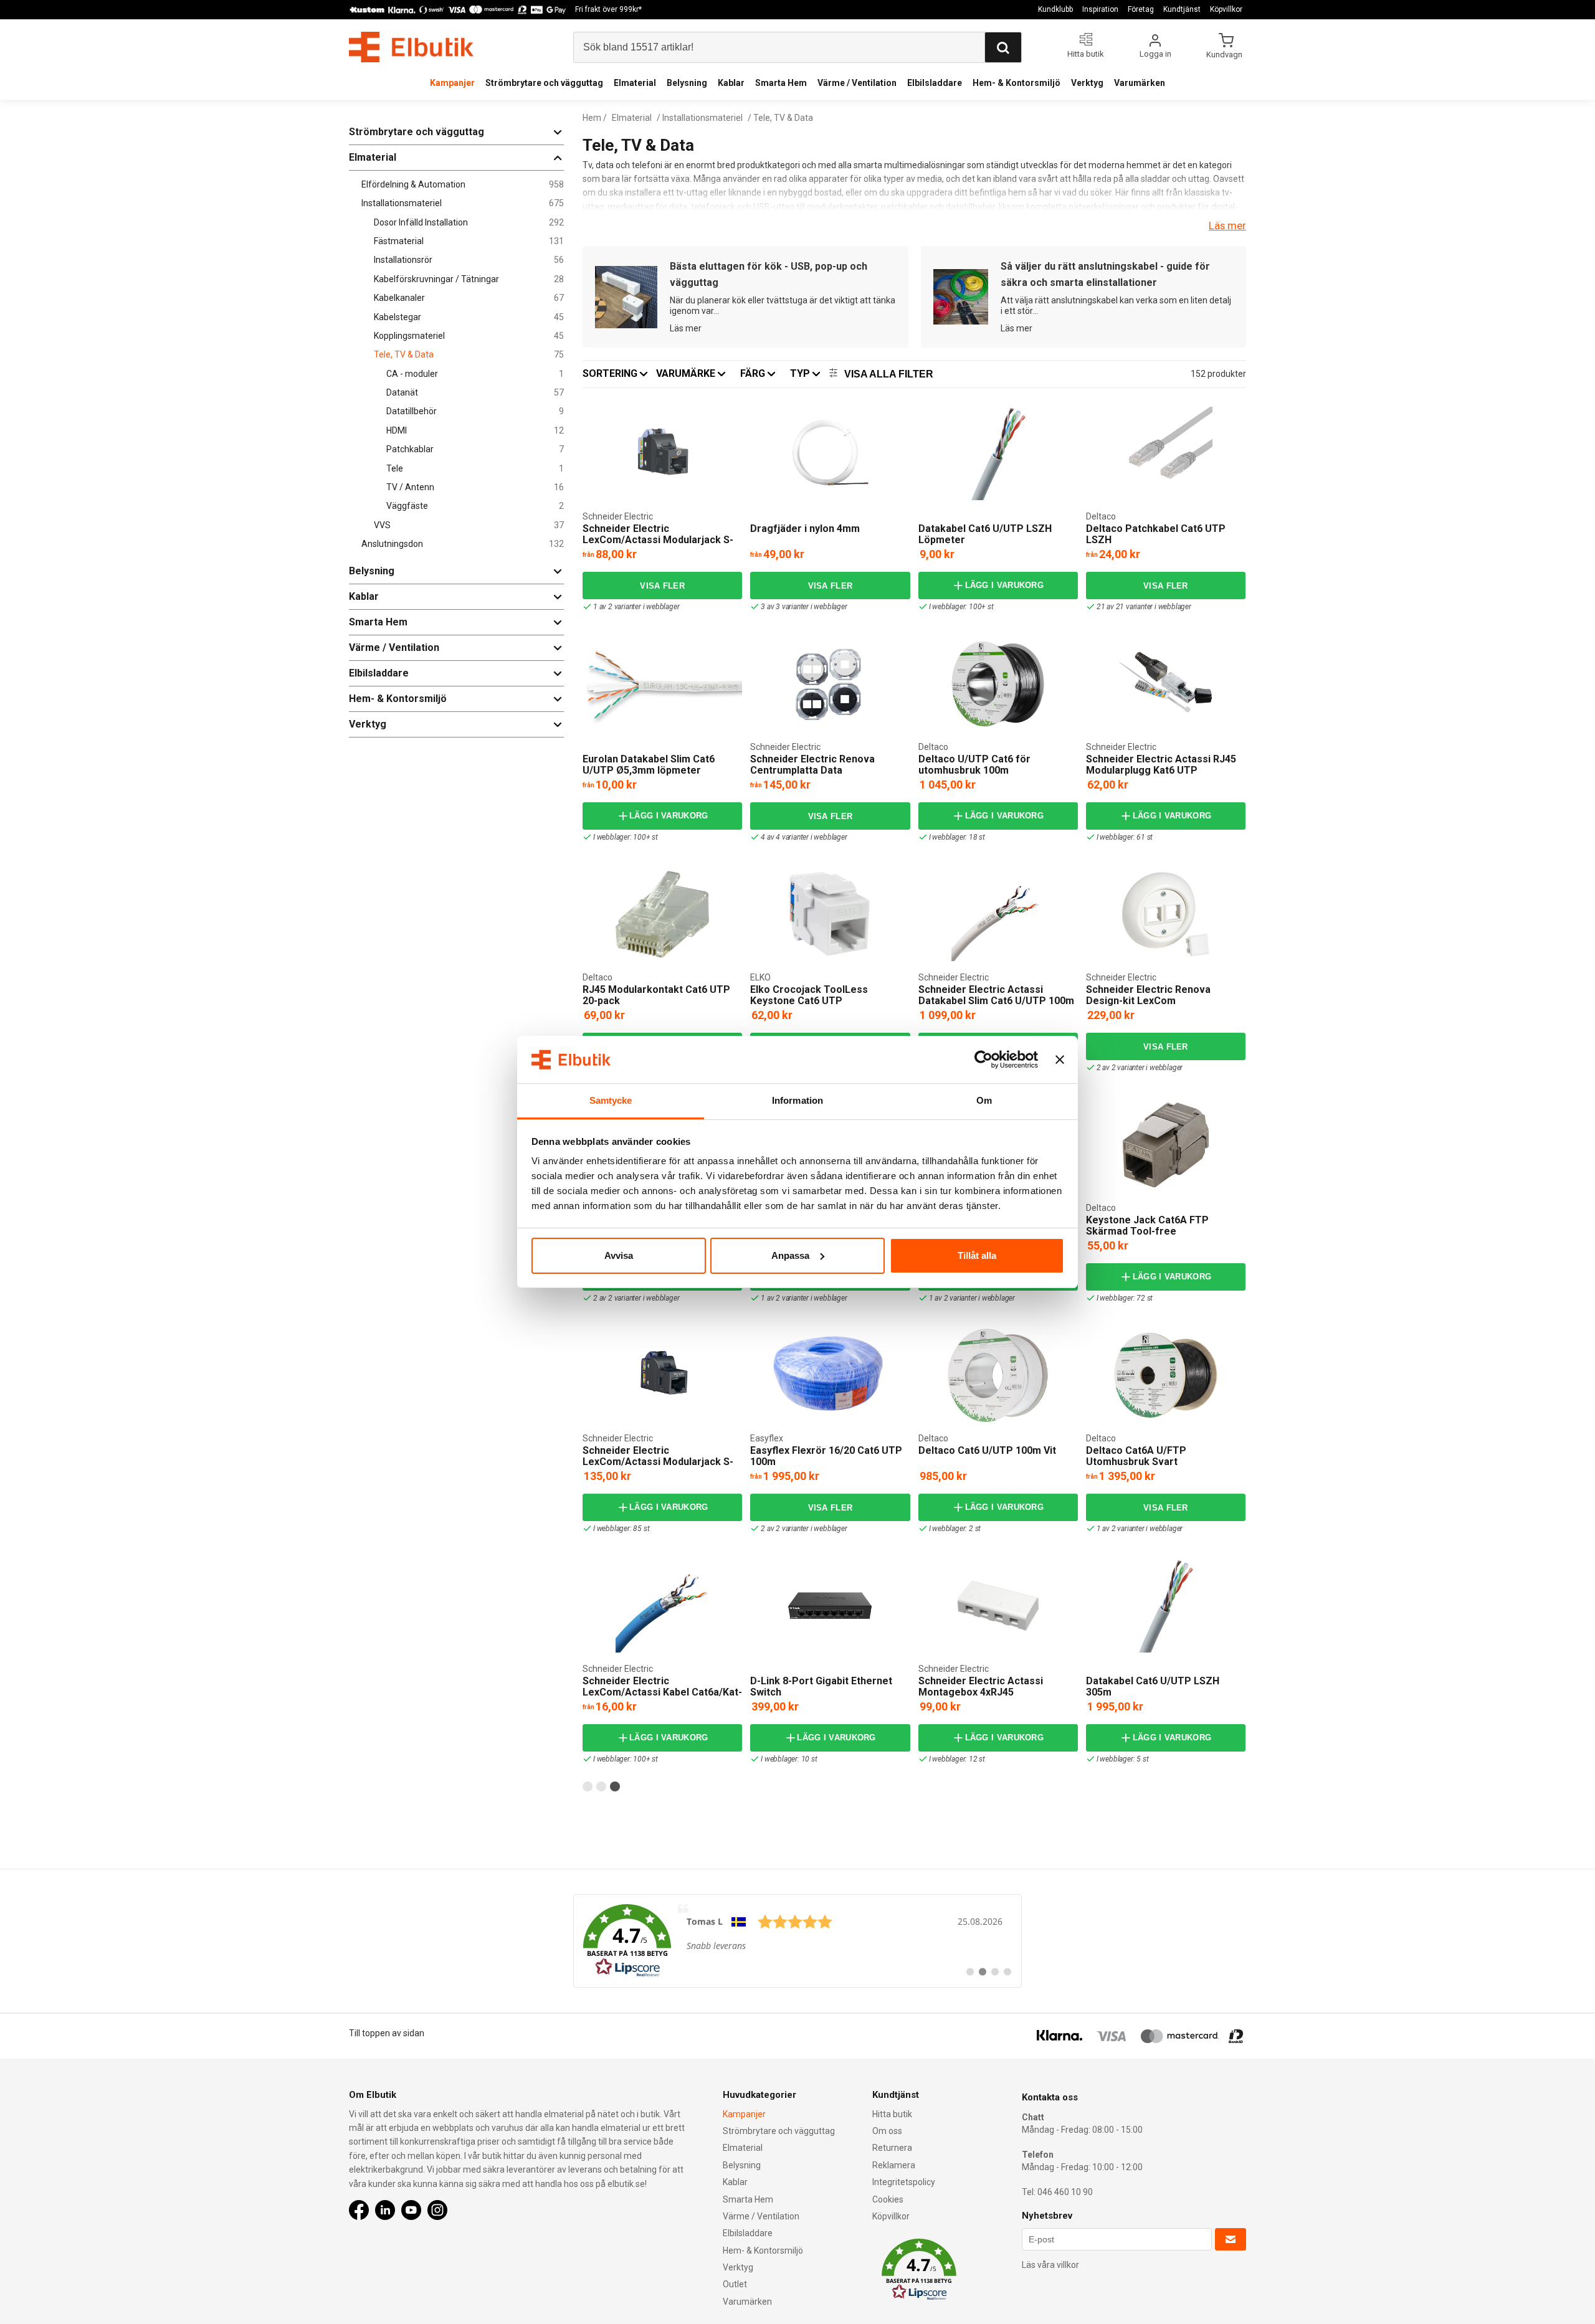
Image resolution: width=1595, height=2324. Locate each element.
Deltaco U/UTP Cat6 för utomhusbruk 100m (974, 765)
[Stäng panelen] (1060, 1060)
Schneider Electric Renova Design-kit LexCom (1148, 995)
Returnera (892, 2148)
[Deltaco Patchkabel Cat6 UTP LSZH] (1166, 453)
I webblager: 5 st (1123, 1759)
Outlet (735, 2284)
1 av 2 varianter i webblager (636, 607)
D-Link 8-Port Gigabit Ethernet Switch (821, 1686)
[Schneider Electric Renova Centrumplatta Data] (830, 684)
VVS (469, 525)
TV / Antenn (475, 487)
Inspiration (1100, 9)
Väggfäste (475, 506)
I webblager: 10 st (789, 1759)
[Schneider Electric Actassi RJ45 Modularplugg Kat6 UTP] (1166, 684)
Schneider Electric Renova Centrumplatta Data (812, 765)
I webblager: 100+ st (961, 607)
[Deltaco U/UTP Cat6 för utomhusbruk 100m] (998, 684)
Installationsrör (469, 260)
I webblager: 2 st (955, 1529)
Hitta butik (892, 2114)
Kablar (731, 83)
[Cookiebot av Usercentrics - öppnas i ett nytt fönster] (983, 1060)
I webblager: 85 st (621, 1529)
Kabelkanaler (469, 298)
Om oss (887, 2131)
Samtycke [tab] (611, 1100)
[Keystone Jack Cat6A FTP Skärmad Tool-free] (1166, 1145)
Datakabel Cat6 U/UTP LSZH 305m (1153, 1686)
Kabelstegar (469, 317)
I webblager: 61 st (1125, 837)
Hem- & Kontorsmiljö (1017, 83)
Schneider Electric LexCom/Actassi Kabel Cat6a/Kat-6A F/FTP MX (662, 1692)
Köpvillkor (1226, 9)
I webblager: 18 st (957, 837)
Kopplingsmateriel (469, 336)
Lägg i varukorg (1005, 585)
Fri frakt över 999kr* (608, 9)
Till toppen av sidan (387, 2033)
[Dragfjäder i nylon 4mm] (830, 453)
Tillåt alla (977, 1255)
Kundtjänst (1182, 9)
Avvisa (619, 1255)
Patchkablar (475, 449)
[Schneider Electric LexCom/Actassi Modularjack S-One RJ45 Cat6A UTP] (662, 1375)
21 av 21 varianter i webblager (1144, 607)
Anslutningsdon (463, 544)
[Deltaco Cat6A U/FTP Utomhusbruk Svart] (1166, 1375)
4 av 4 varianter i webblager (804, 837)
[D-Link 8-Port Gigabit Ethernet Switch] (830, 1606)
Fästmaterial (469, 241)
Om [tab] (984, 1100)
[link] (797, 1941)
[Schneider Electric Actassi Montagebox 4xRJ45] (998, 1606)
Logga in (1155, 54)
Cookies (888, 2199)
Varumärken (1140, 83)
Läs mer (1227, 225)
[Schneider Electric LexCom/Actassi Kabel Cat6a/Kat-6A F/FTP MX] (662, 1606)
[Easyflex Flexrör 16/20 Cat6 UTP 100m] (830, 1375)
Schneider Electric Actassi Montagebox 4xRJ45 (981, 1686)
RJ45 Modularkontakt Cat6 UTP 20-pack (656, 995)
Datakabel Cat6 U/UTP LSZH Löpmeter (985, 534)
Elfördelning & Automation (463, 185)
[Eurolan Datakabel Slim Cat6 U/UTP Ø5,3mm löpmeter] (662, 684)
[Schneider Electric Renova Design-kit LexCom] (1165, 914)
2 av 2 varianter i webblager (1140, 1068)
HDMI (475, 431)
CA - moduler (475, 374)
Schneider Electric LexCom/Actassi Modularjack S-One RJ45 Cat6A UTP (658, 1461)
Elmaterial (635, 83)
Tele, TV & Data (469, 355)
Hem (592, 118)
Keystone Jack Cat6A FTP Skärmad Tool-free (1147, 1226)
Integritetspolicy (904, 2182)
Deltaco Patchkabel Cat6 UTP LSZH (1156, 534)
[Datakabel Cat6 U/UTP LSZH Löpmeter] (998, 453)
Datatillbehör (475, 411)
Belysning (687, 83)
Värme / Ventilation (857, 83)
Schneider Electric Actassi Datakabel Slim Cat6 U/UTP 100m (996, 995)
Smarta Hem (781, 83)
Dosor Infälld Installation (469, 223)
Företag (1141, 9)
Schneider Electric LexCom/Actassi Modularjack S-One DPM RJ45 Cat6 (658, 539)
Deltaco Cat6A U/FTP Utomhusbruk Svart (1136, 1456)
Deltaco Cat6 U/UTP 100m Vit (987, 1450)
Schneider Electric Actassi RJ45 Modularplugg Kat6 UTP (1161, 765)
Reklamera (894, 2165)
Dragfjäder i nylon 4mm (805, 529)
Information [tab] (797, 1100)
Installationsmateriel (463, 203)
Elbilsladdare (935, 83)
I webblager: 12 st (957, 1759)
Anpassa (790, 1255)
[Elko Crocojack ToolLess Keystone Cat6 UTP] (830, 914)
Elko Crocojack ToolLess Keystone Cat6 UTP (809, 995)
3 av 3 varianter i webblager (804, 607)
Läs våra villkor (1050, 2265)
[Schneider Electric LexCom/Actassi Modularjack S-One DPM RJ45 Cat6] (662, 453)
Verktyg (1087, 83)
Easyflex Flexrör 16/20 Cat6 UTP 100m (826, 1456)
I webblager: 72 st (1125, 1298)
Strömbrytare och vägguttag (544, 83)
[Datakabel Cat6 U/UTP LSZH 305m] (1165, 1606)
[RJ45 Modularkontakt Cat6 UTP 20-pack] (662, 914)
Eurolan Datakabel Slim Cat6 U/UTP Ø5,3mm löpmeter (649, 765)
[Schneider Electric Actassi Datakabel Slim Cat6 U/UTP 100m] (998, 914)
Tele (475, 469)
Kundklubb (1055, 9)
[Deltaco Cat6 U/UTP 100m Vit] (998, 1375)
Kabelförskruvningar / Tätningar (469, 279)
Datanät (475, 393)
